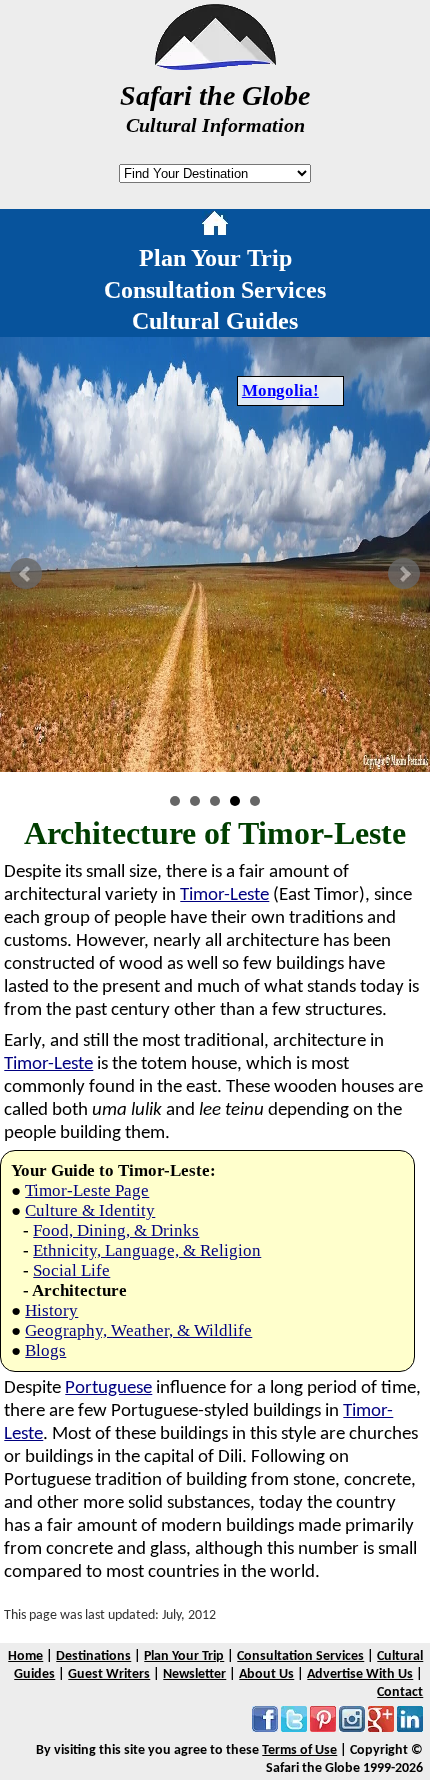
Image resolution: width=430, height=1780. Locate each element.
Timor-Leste (224, 895)
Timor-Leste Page (87, 1190)
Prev (26, 574)
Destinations (93, 1656)
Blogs (45, 1350)
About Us (266, 1674)
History (51, 1310)
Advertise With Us (360, 1674)
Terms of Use (299, 1750)
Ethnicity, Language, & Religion (147, 1250)
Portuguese (108, 1388)
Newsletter (194, 1674)
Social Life (71, 1270)
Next (404, 574)
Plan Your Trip (215, 258)
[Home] (215, 227)
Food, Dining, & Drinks (116, 1230)
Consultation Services (215, 290)
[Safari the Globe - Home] (215, 63)
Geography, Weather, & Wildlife (138, 1330)
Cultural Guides (215, 321)
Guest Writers (109, 1674)
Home (25, 1656)
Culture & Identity (90, 1210)
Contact (400, 1692)
